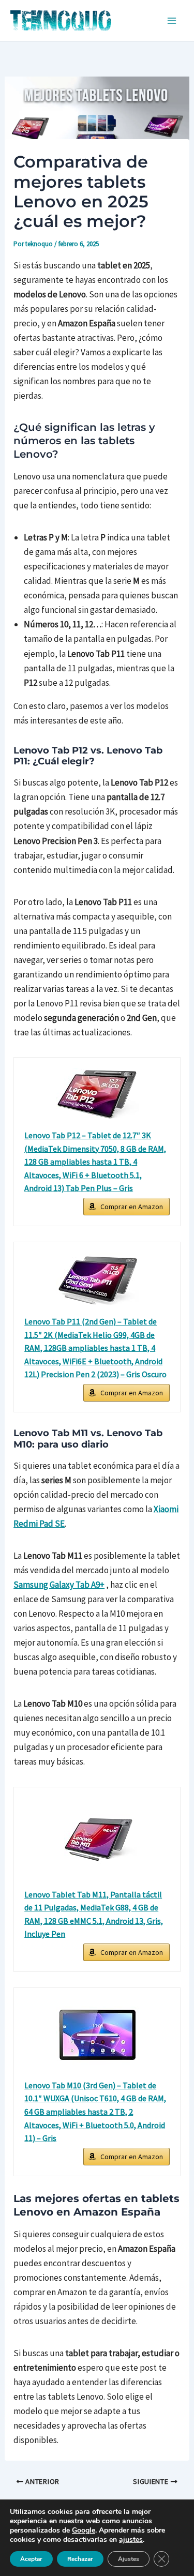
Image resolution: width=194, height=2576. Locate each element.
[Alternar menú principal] (172, 21)
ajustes (131, 2540)
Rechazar (80, 2559)
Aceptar (31, 2559)
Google (84, 2530)
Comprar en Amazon (132, 1207)
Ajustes (129, 2559)
